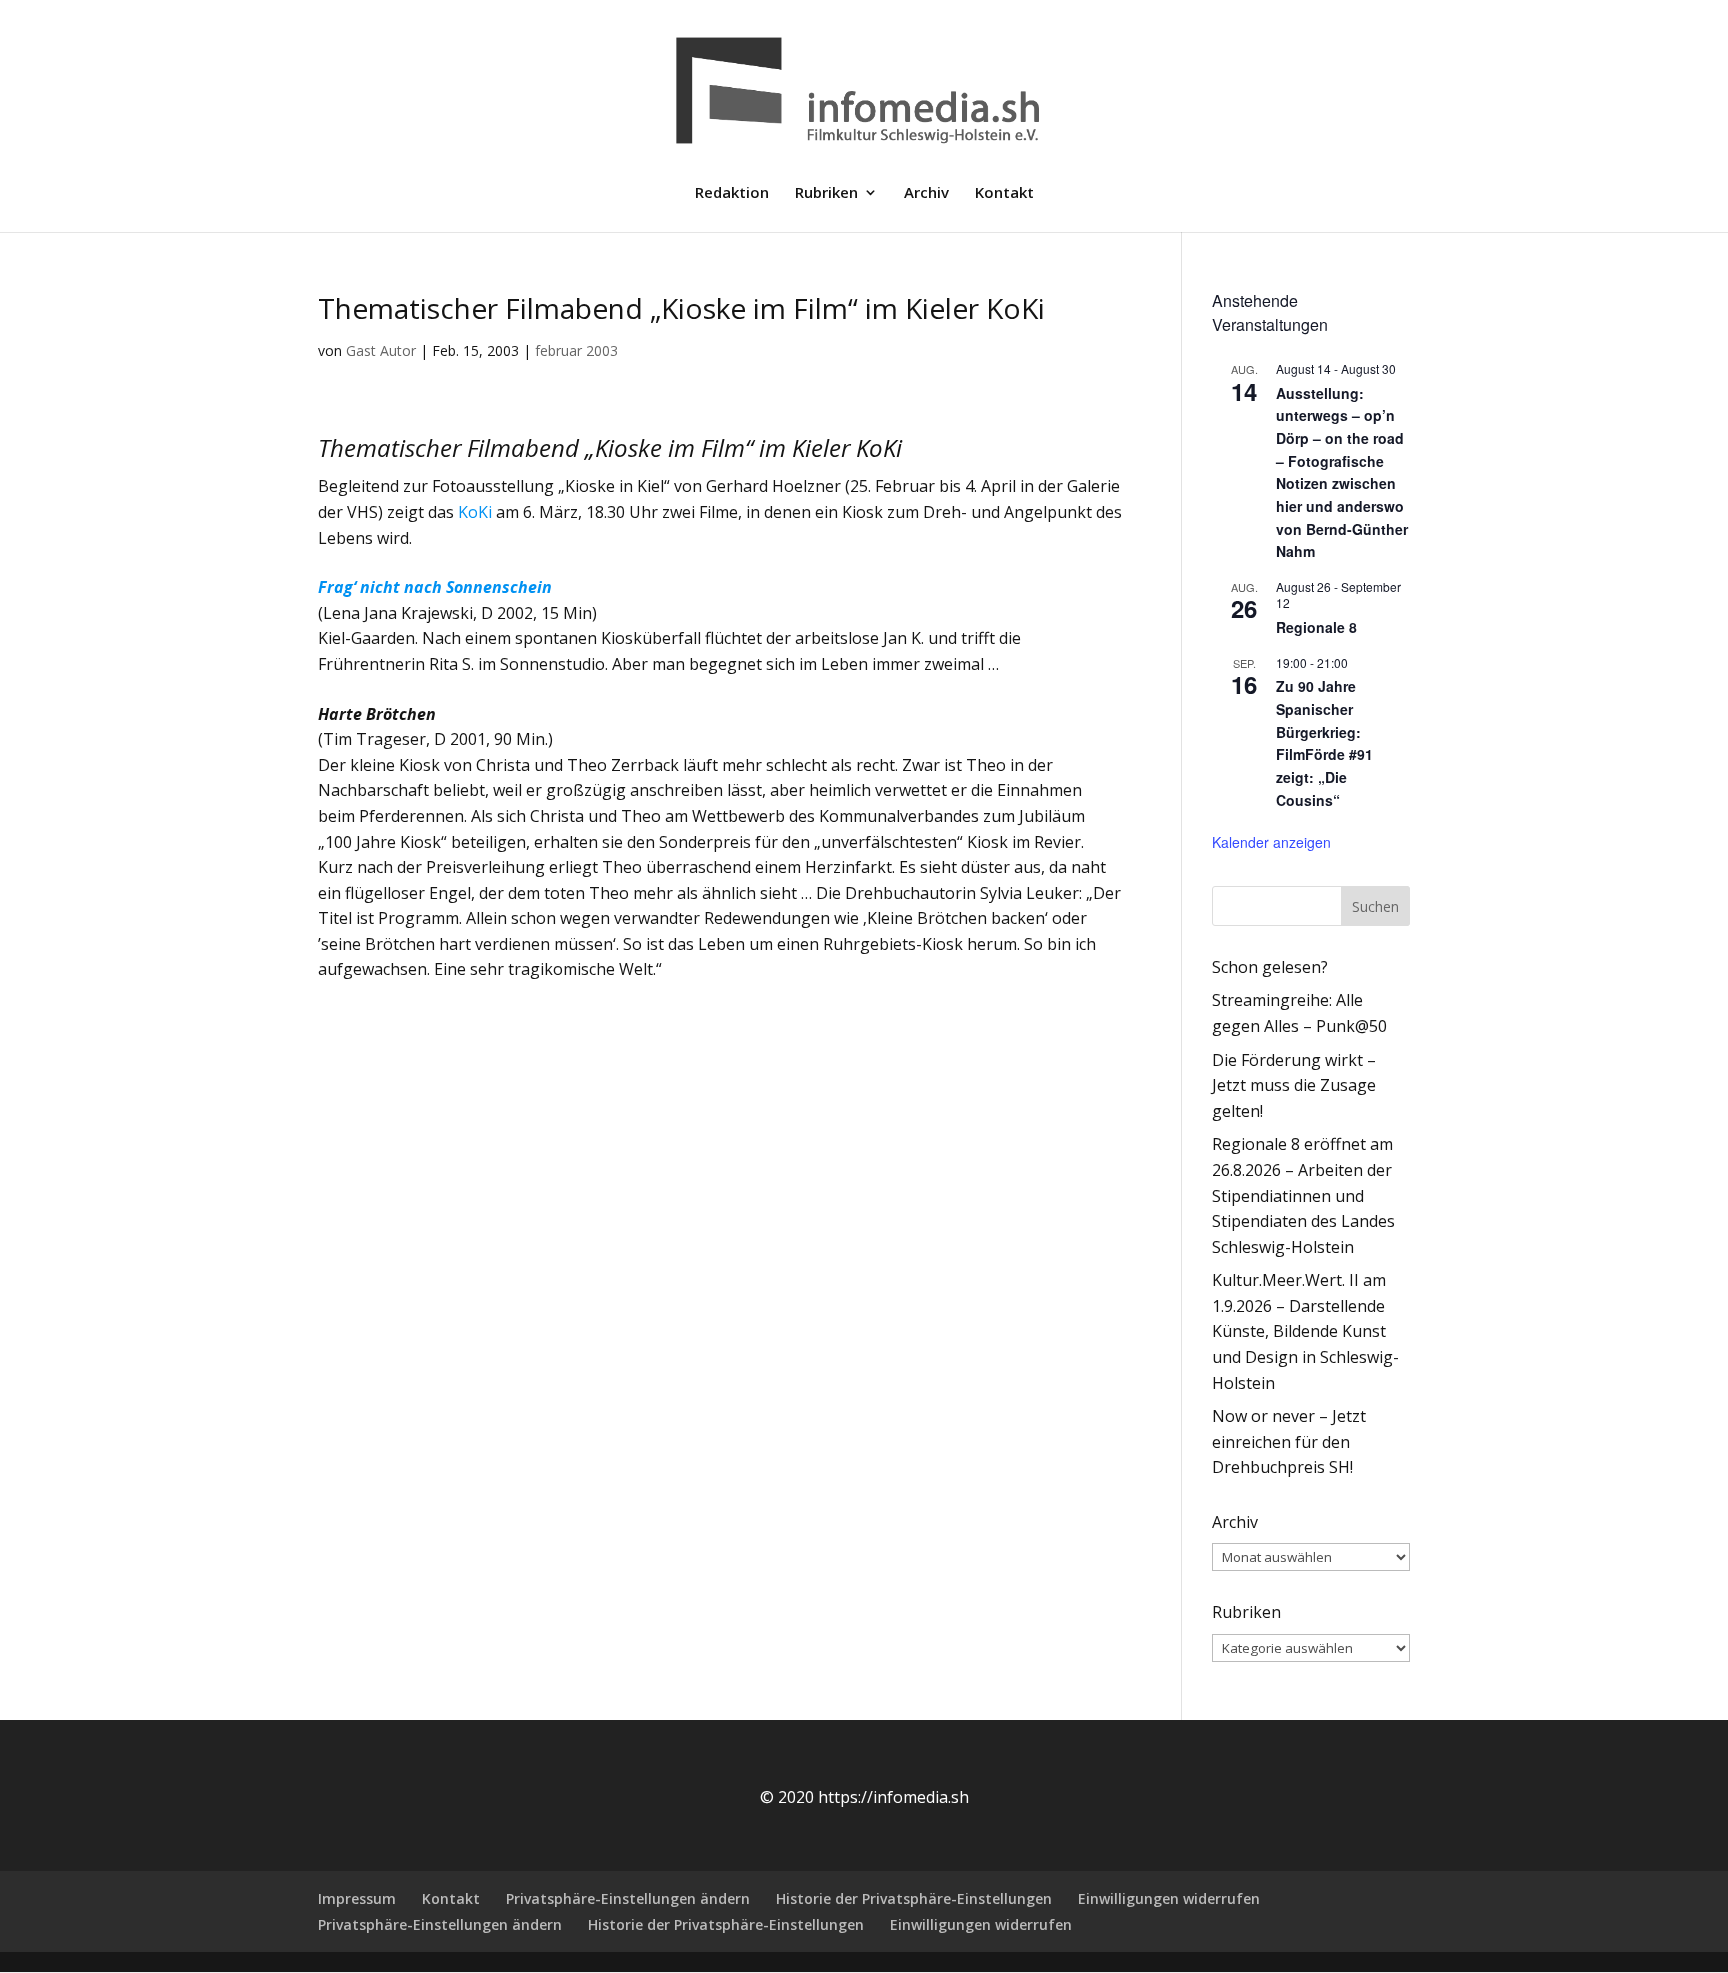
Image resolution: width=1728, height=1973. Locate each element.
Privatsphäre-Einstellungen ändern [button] (628, 1898)
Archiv (926, 193)
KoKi (475, 512)
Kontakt (1004, 193)
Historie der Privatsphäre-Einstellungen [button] (914, 1898)
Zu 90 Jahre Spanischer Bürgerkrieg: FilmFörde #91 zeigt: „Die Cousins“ (1324, 742)
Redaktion (732, 193)
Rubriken (826, 193)
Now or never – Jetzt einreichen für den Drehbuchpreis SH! (1289, 1441)
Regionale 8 (1316, 627)
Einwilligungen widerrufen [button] (1169, 1898)
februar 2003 (576, 350)
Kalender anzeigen (1271, 842)
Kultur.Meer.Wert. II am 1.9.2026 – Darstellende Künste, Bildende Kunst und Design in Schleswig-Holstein (1305, 1331)
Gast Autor (381, 350)
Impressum (357, 1898)
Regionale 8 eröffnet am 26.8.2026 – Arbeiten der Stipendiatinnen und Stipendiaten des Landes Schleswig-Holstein (1303, 1195)
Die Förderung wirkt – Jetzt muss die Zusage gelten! (1294, 1085)
